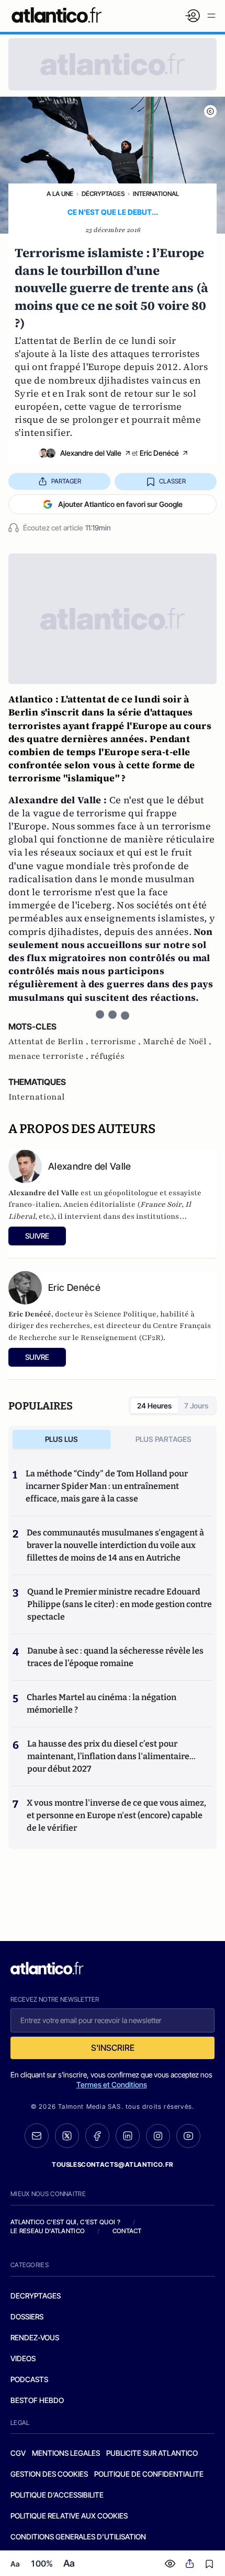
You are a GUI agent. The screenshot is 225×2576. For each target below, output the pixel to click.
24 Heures (154, 1406)
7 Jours (196, 1406)
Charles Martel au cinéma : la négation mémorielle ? (102, 1703)
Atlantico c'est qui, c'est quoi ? (65, 2222)
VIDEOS (23, 2358)
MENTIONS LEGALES (66, 2453)
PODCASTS (29, 2379)
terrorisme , (117, 1042)
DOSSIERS (27, 2317)
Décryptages (103, 194)
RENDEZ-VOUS (35, 2337)
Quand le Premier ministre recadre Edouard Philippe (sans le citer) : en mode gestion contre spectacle (120, 1604)
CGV (18, 2453)
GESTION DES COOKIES (49, 2474)
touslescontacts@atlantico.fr (113, 2164)
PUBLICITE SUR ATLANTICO (152, 2453)
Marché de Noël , (177, 1042)
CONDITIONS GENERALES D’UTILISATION (78, 2537)
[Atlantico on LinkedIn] (128, 2136)
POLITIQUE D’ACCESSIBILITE (57, 2495)
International (156, 194)
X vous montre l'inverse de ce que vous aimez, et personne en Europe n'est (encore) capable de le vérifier (116, 1815)
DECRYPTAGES (36, 2296)
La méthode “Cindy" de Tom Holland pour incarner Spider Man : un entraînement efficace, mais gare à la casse (107, 1486)
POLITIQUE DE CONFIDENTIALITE (149, 2474)
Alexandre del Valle (91, 453)
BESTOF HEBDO (37, 2400)
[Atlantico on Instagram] (158, 2136)
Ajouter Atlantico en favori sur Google (120, 504)
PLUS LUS (61, 1439)
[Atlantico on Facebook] (97, 2136)
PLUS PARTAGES (164, 1439)
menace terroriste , (49, 1056)
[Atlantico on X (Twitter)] (67, 2136)
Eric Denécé (159, 453)
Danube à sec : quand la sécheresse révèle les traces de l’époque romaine (115, 1657)
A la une (60, 194)
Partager (66, 481)
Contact (127, 2231)
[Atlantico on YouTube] (188, 2136)
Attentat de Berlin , (49, 1042)
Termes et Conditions (112, 2084)
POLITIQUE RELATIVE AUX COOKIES (69, 2516)
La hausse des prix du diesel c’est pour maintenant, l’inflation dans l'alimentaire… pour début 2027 (111, 1756)
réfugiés (108, 1056)
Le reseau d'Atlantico (48, 2231)
